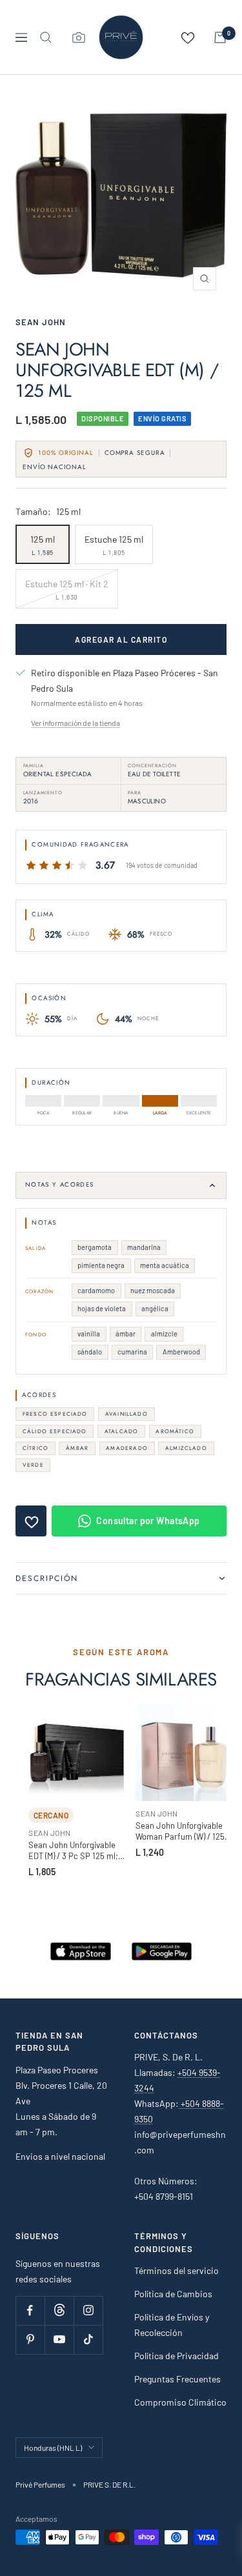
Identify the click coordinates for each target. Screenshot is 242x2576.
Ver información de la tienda (76, 723)
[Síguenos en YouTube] (59, 2340)
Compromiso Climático (180, 2402)
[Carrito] (220, 37)
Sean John (41, 322)
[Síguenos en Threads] (59, 2310)
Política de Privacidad (176, 2356)
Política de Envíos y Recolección (172, 2325)
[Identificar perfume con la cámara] (79, 37)
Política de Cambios (173, 2294)
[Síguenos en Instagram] (88, 2310)
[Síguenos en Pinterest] (30, 2340)
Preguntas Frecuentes (177, 2379)
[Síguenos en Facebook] (30, 2310)
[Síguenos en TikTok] (88, 2340)
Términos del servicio (176, 2270)
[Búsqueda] (46, 37)
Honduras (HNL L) (53, 2448)
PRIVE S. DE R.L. (109, 2484)
